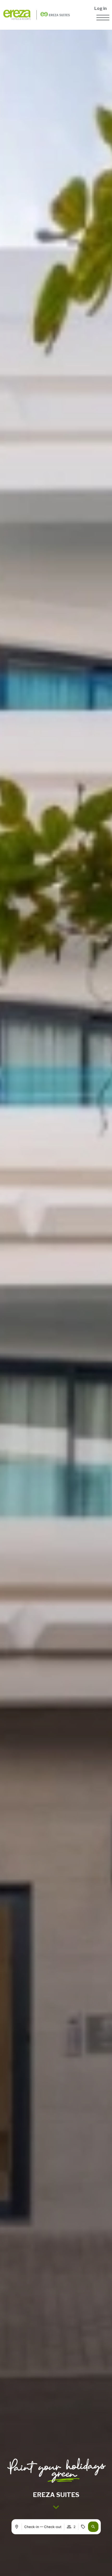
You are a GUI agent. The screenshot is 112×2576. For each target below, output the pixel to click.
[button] (93, 2527)
